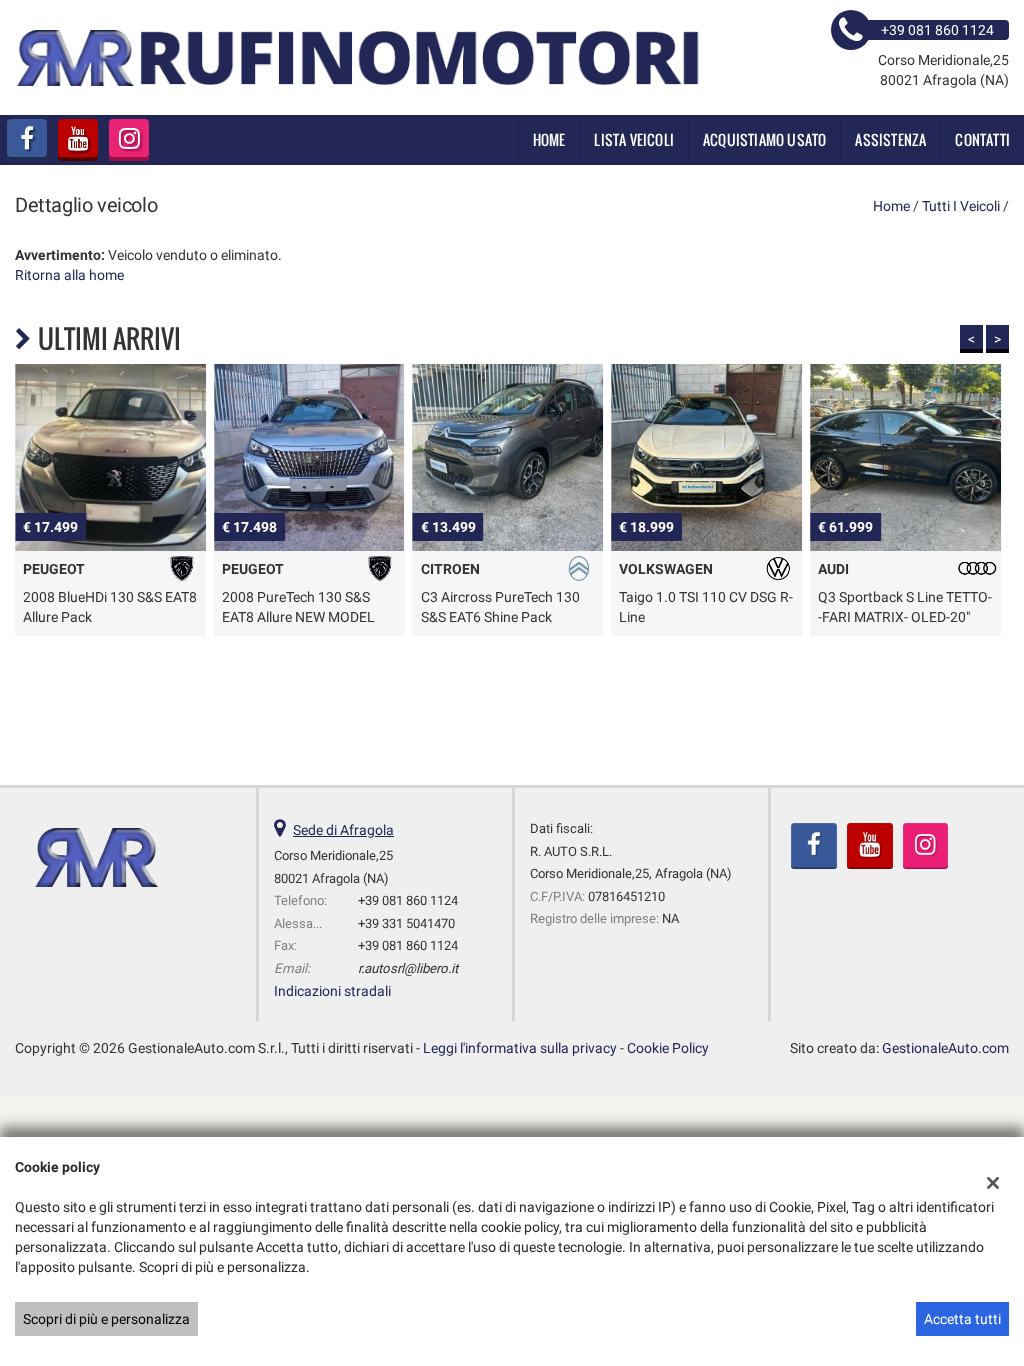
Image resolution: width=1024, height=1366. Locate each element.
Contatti (982, 139)
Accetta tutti (962, 1319)
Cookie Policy (668, 1048)
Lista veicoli (634, 139)
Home (549, 139)
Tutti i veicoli (961, 206)
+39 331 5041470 (406, 923)
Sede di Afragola (343, 830)
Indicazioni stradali (332, 991)
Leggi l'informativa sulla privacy (520, 1048)
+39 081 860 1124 (408, 900)
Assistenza (890, 139)
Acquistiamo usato (764, 139)
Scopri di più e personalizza (106, 1319)
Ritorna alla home (69, 275)
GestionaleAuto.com (945, 1048)
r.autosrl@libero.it (408, 968)
